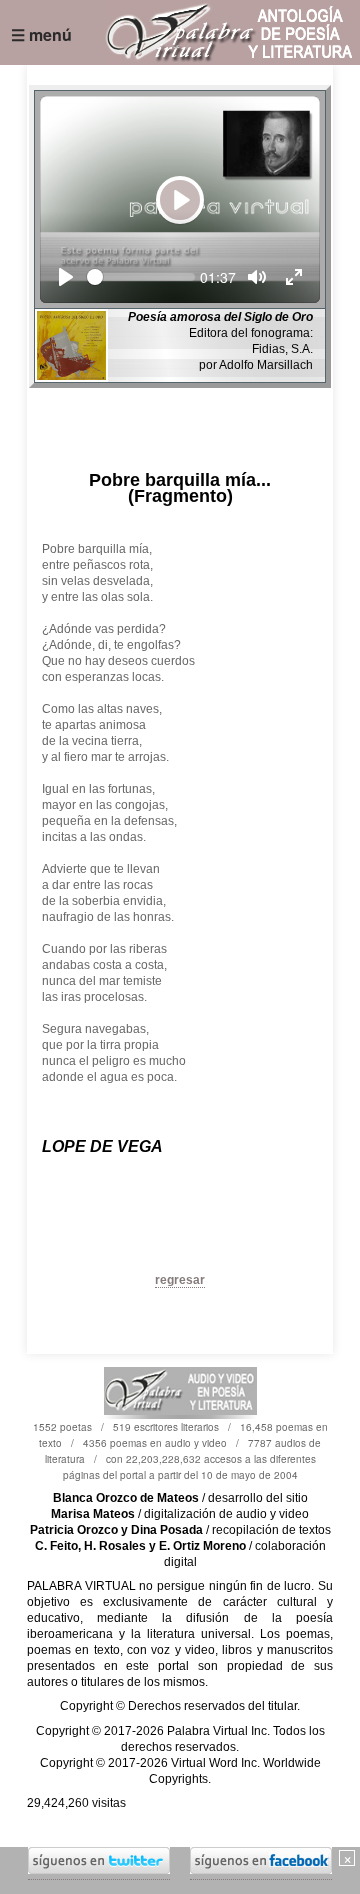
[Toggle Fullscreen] (294, 277)
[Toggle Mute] (257, 277)
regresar (180, 1280)
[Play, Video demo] (66, 277)
